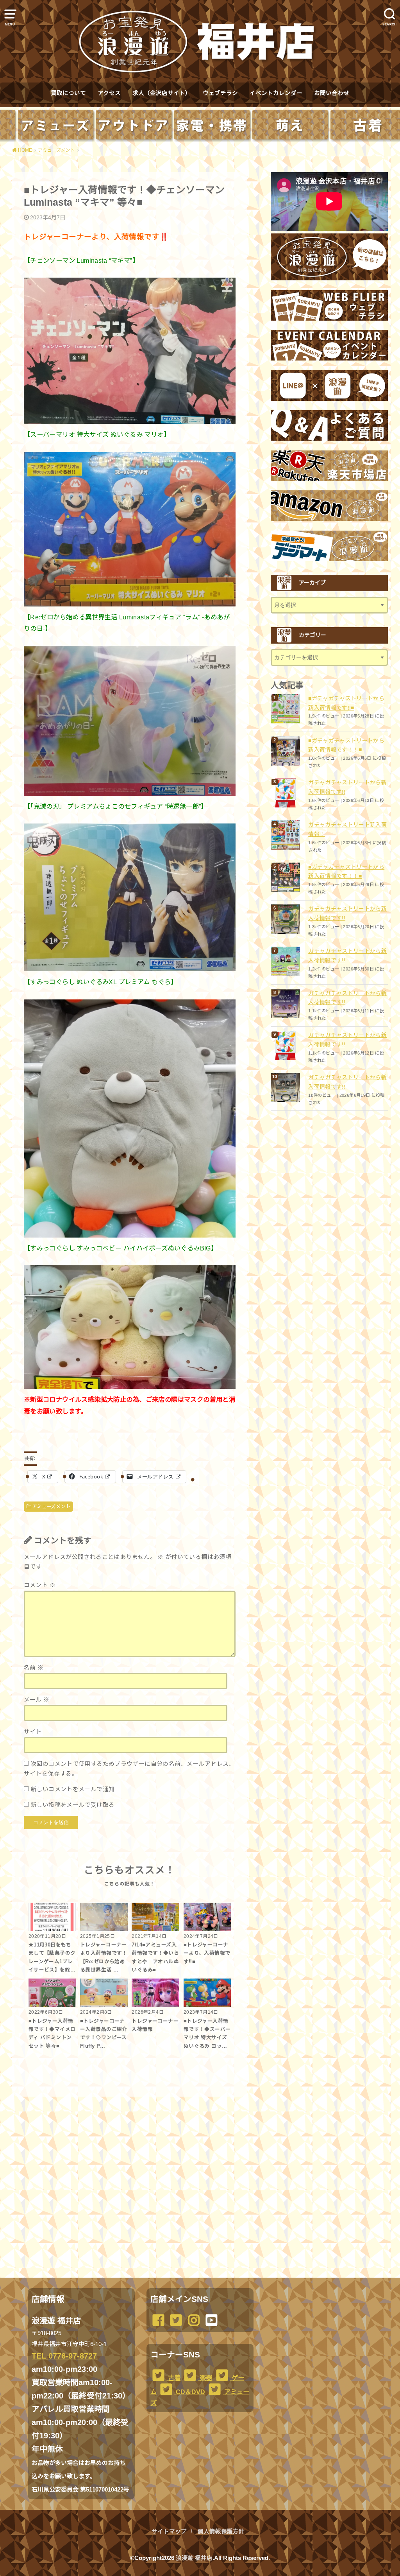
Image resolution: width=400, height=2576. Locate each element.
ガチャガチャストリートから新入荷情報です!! (347, 787)
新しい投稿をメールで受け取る (72, 1805)
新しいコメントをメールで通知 (72, 1789)
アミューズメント (51, 1507)
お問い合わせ (332, 93)
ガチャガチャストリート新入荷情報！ (347, 829)
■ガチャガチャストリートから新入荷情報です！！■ (346, 745)
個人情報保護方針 (221, 2531)
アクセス (109, 93)
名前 (34, 1668)
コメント (40, 1585)
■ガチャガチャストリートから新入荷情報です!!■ (346, 703)
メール (37, 1700)
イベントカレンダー (276, 93)
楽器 (205, 2378)
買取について (68, 93)
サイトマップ (169, 2531)
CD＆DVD (190, 2392)
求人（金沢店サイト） (162, 93)
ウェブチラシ (220, 93)
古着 (173, 2378)
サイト (33, 1732)
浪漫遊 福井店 (194, 2558)
